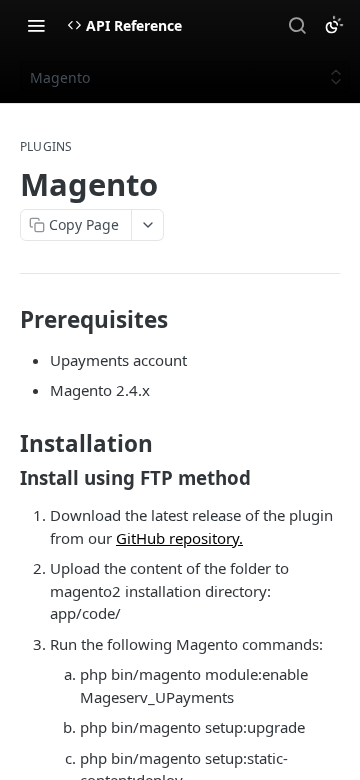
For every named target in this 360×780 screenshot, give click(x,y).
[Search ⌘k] (297, 25)
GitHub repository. (179, 538)
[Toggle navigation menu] (36, 25)
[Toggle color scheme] (334, 25)
